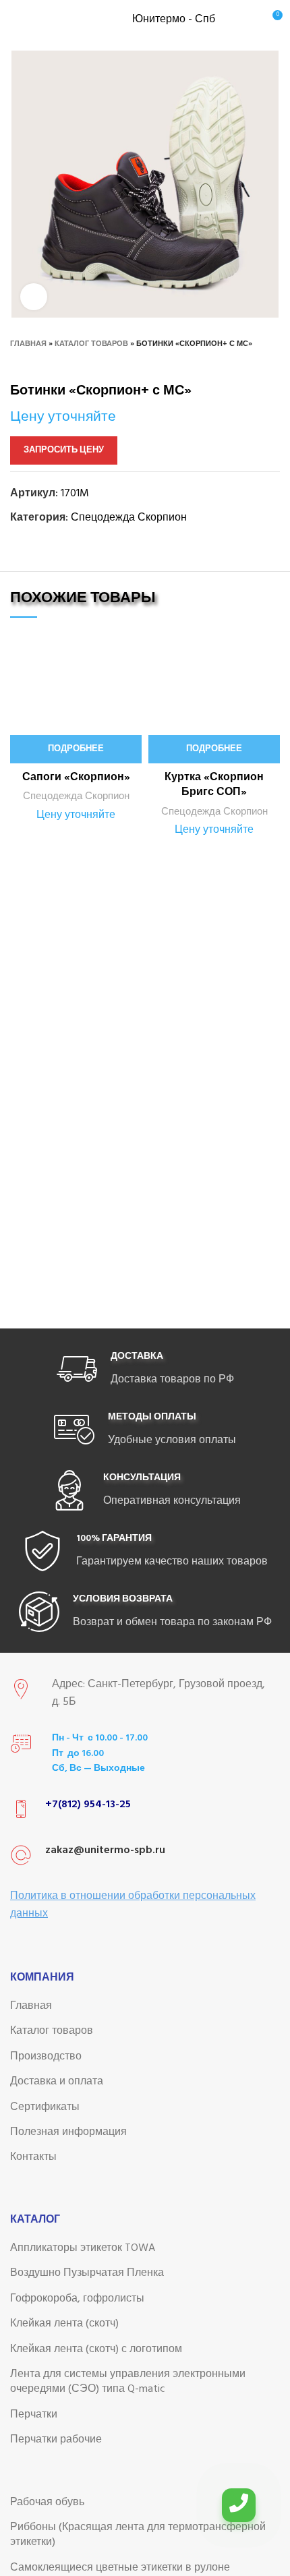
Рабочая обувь (47, 2502)
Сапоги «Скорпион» (76, 778)
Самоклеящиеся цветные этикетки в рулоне (120, 2568)
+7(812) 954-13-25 (88, 1805)
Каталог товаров (91, 344)
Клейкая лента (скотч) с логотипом (96, 2349)
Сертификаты (45, 2107)
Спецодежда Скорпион (129, 518)
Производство (46, 2057)
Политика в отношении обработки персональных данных (133, 1905)
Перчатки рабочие (56, 2440)
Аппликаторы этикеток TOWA (83, 2248)
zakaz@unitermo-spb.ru (105, 1850)
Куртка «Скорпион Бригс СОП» (214, 785)
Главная (28, 344)
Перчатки (34, 2415)
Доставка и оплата (57, 2082)
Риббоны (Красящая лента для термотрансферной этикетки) (138, 2535)
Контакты (33, 2157)
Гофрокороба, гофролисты (77, 2299)
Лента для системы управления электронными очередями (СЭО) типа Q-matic (128, 2382)
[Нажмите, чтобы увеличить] (34, 297)
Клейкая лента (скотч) (64, 2324)
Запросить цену (64, 450)
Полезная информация (68, 2132)
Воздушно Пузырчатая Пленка (87, 2273)
